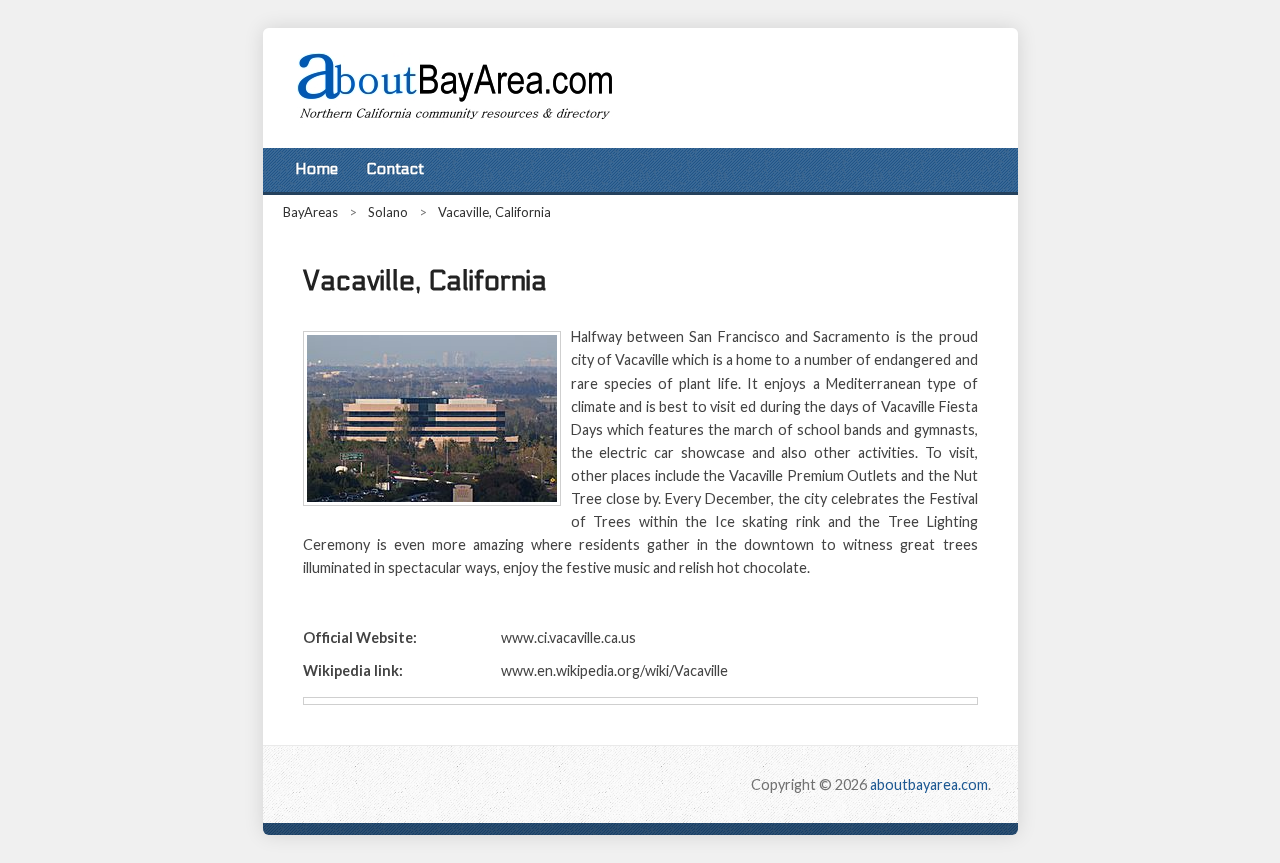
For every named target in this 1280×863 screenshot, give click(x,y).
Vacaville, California (494, 212)
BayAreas (310, 212)
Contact (395, 169)
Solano (388, 212)
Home (316, 169)
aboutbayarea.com (929, 784)
